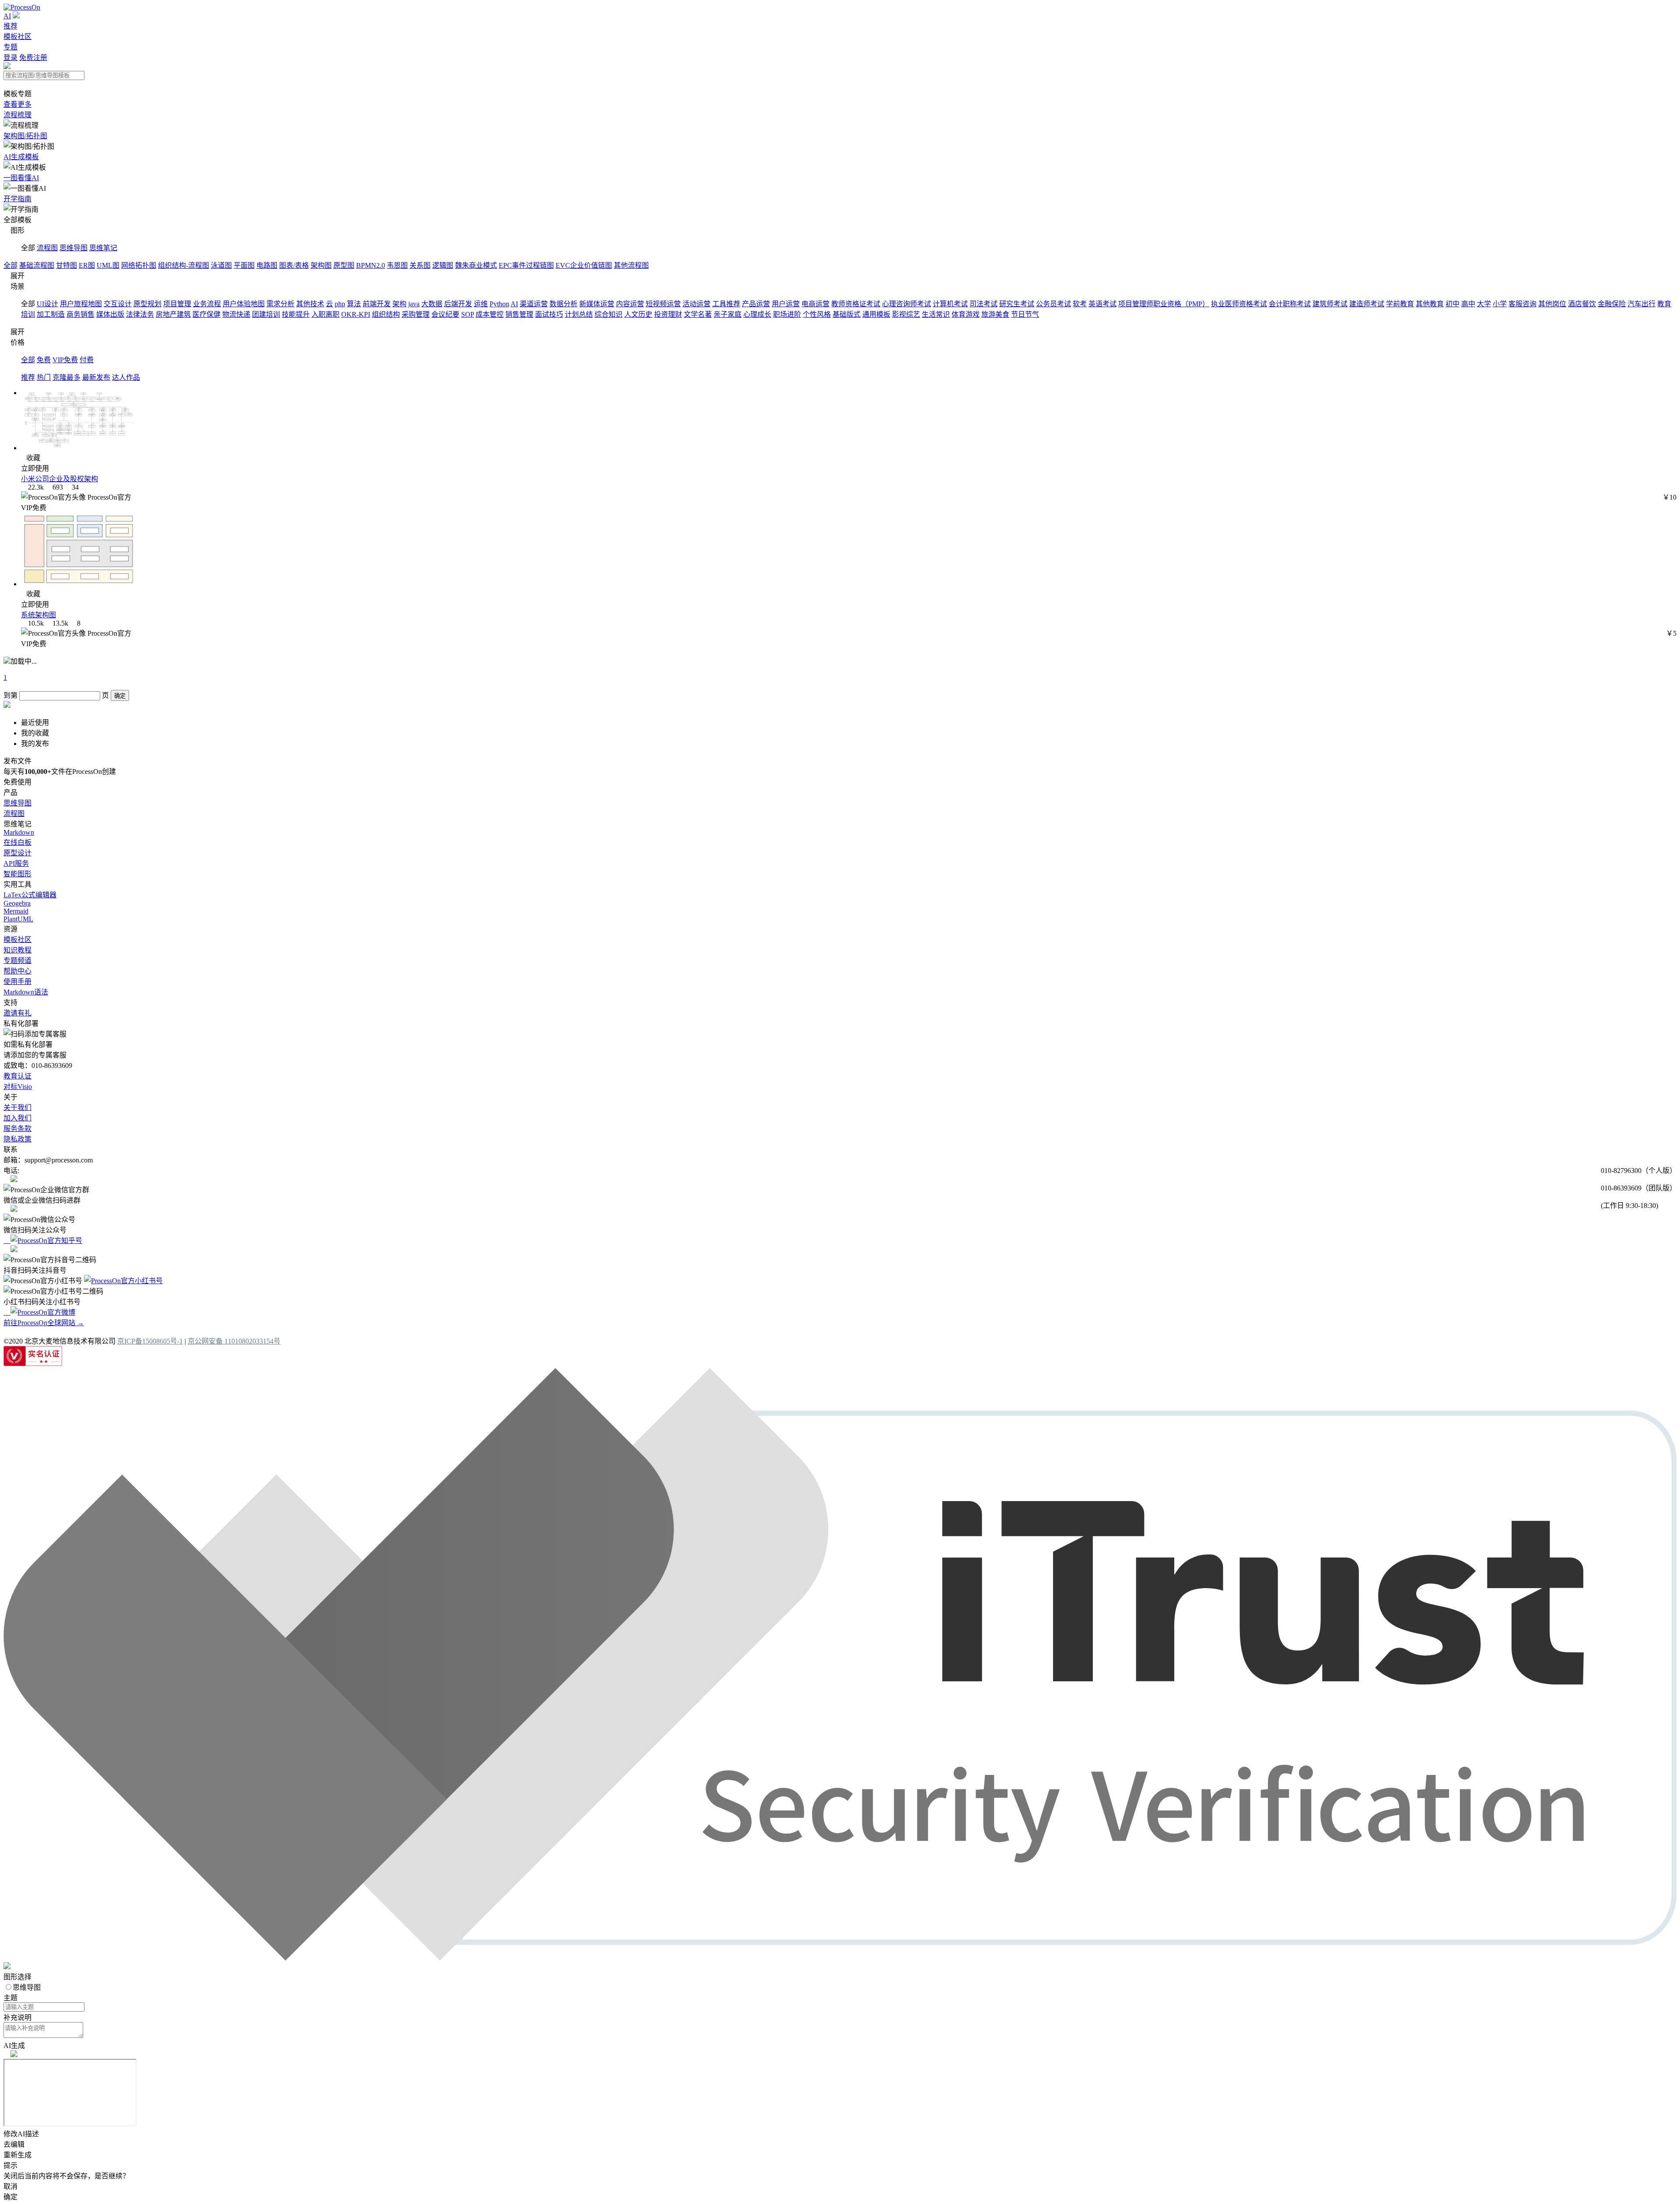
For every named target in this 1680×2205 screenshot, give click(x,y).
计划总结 (579, 314)
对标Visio (18, 1087)
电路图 (267, 265)
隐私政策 (17, 1139)
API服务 (16, 863)
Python (499, 304)
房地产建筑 (173, 314)
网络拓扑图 (139, 265)
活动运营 (696, 304)
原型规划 (147, 304)
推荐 (10, 26)
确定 (120, 696)
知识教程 (17, 950)
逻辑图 (443, 265)
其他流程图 (631, 265)
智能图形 (17, 874)
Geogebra (17, 903)
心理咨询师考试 (906, 304)
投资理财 (668, 314)
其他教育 (1430, 304)
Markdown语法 (26, 992)
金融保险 (1612, 304)
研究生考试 (1017, 304)
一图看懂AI (21, 178)
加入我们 (17, 1118)
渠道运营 (534, 304)
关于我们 (17, 1108)
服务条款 (17, 1129)
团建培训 (266, 314)
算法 (354, 304)
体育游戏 (966, 314)
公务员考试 (1053, 304)
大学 (1484, 304)
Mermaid (16, 911)
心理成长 (757, 314)
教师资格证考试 (856, 304)
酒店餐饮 (1582, 304)
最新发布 (96, 377)
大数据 (432, 304)
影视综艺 (906, 314)
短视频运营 (663, 304)
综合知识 (609, 314)
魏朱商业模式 (476, 265)
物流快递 (236, 314)
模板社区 (17, 37)
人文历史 (638, 314)
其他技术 (310, 304)
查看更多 (17, 104)
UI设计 (47, 304)
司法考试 (983, 304)
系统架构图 (38, 615)
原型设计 (17, 853)
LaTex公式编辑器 (30, 895)
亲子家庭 (728, 314)
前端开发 (377, 304)
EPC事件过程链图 (526, 265)
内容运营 (630, 304)
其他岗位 (1552, 304)
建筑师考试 (1330, 304)
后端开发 (458, 304)
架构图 (321, 265)
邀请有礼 (17, 1013)
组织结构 (386, 314)
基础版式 (847, 314)
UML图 (108, 265)
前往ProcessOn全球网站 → (44, 1323)
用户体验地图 (244, 304)
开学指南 (17, 199)
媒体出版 (110, 314)
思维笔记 (103, 248)
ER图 (87, 265)
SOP (467, 314)
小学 (1500, 304)
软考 (1080, 304)
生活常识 (936, 314)
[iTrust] (840, 1958)
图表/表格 (294, 265)
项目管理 (177, 304)
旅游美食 (995, 314)
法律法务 (140, 314)
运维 (481, 304)
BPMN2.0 (371, 265)
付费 (87, 360)
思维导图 (73, 248)
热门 (44, 377)
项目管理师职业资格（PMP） (1164, 304)
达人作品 (126, 377)
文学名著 (698, 314)
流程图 (47, 248)
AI (7, 16)
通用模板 (876, 314)
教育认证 (17, 1076)
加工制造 (51, 314)
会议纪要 (445, 314)
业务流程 (207, 304)
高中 (1468, 304)
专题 (10, 47)
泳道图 (221, 265)
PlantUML (18, 919)
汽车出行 (1641, 304)
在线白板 (17, 842)
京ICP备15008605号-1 (150, 1341)
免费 (44, 360)
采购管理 (416, 314)
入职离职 (325, 314)
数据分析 (563, 304)
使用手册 (17, 982)
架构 (399, 304)
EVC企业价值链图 (584, 265)
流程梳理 (17, 115)
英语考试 (1102, 304)
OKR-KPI (356, 314)
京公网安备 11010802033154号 (234, 1341)
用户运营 (786, 304)
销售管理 (519, 314)
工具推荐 (726, 304)
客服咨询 (1522, 304)
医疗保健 (206, 314)
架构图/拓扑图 (25, 136)
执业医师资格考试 (1239, 304)
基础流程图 (37, 265)
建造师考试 (1367, 304)
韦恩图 (397, 265)
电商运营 (815, 304)
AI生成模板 (21, 157)
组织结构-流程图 (184, 265)
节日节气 (1025, 314)
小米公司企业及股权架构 (59, 479)
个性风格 (817, 314)
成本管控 (490, 314)
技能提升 (296, 314)
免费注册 (33, 58)
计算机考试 (950, 304)
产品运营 (756, 304)
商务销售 (80, 314)
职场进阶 (787, 314)
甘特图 (66, 265)
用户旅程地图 (81, 304)
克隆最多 (66, 377)
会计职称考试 (1290, 304)
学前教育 (1400, 304)
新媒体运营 (597, 304)
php (340, 304)
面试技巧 (549, 314)
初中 (1452, 304)
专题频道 (17, 961)
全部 (10, 265)
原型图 (344, 265)
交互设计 (118, 304)
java (414, 304)
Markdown (19, 832)
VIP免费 (65, 360)
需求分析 (280, 304)
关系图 (420, 265)
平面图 (244, 265)
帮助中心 (17, 971)
